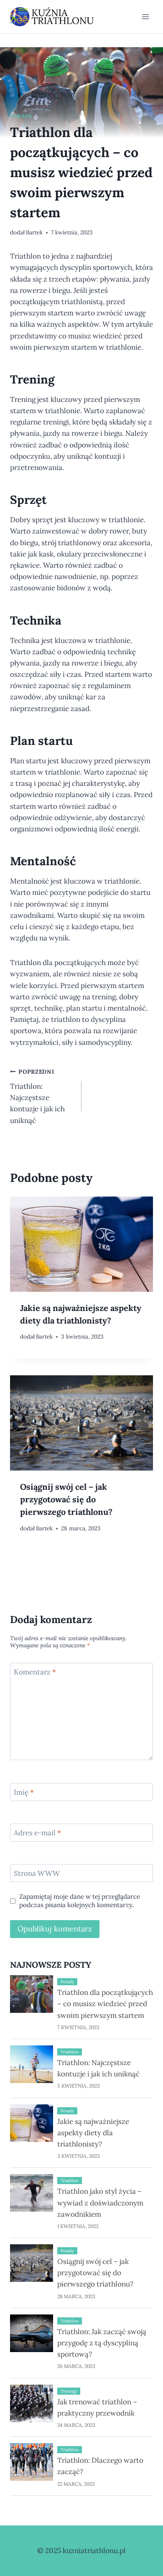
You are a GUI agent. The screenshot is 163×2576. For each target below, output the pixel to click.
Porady (21, 116)
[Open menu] (145, 17)
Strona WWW (37, 1873)
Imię (24, 1792)
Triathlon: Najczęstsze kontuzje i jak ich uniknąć (37, 1096)
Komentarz (35, 1672)
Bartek (34, 232)
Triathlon (70, 2052)
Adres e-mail (37, 1833)
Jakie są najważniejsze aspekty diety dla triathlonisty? (81, 1314)
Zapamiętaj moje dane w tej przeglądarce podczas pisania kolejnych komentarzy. (80, 1901)
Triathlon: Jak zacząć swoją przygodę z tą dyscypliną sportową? (102, 2343)
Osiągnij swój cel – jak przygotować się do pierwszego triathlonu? (66, 1499)
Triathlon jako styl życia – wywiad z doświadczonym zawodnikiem (100, 2203)
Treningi (69, 2391)
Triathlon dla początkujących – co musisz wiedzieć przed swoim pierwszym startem (105, 2004)
